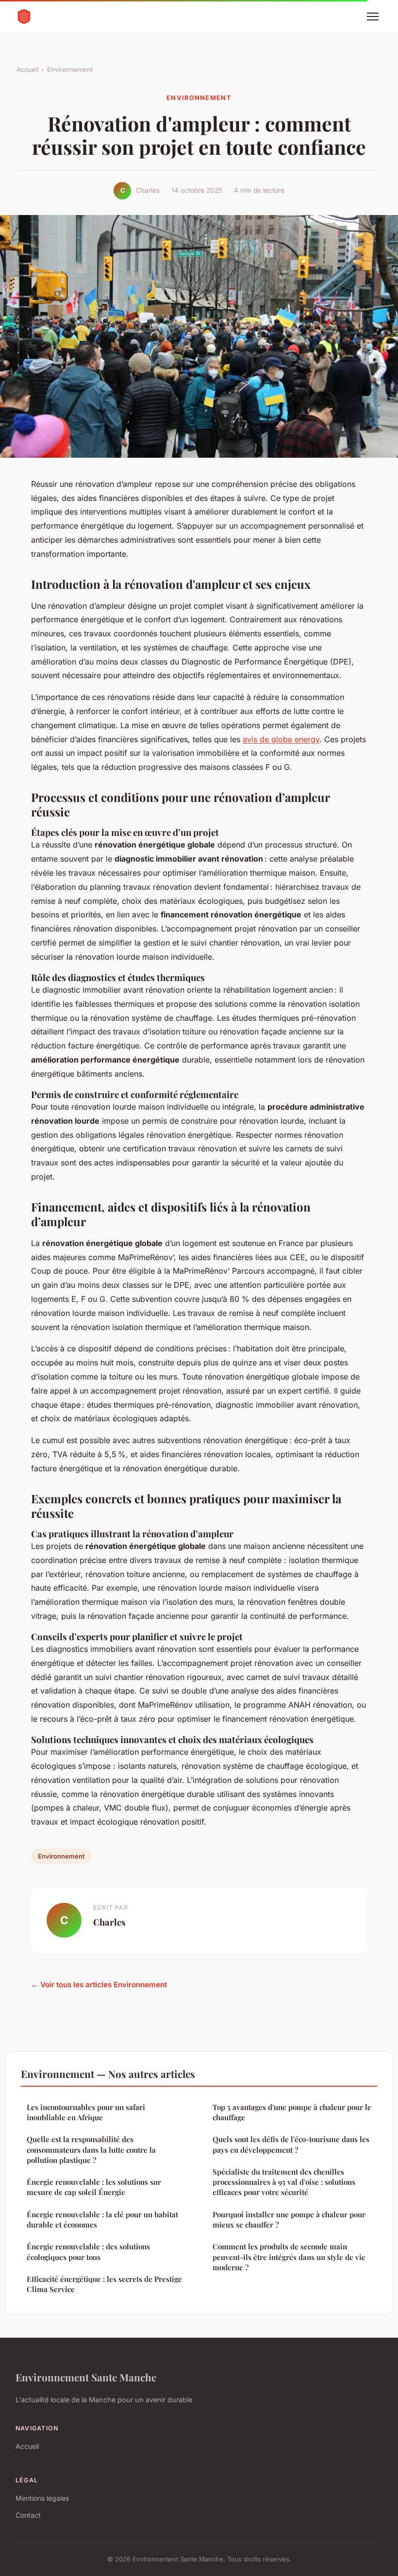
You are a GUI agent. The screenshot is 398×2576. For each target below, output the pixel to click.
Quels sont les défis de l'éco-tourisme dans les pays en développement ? (291, 2144)
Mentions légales (42, 2498)
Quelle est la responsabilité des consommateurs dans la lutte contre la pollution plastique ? (91, 2150)
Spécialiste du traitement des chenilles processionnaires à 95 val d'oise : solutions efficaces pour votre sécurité (284, 2182)
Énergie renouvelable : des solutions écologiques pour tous (88, 2252)
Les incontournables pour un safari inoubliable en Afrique (86, 2112)
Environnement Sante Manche (86, 2377)
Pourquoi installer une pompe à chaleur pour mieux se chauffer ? (289, 2219)
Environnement (70, 69)
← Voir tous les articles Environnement (99, 1985)
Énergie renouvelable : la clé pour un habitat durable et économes (102, 2219)
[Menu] (373, 17)
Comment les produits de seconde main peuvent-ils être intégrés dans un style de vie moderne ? (289, 2257)
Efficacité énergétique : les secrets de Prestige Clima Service (104, 2284)
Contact (28, 2515)
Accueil (27, 69)
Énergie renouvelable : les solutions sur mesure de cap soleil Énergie (94, 2187)
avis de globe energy (281, 739)
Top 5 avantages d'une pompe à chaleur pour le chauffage (292, 2112)
